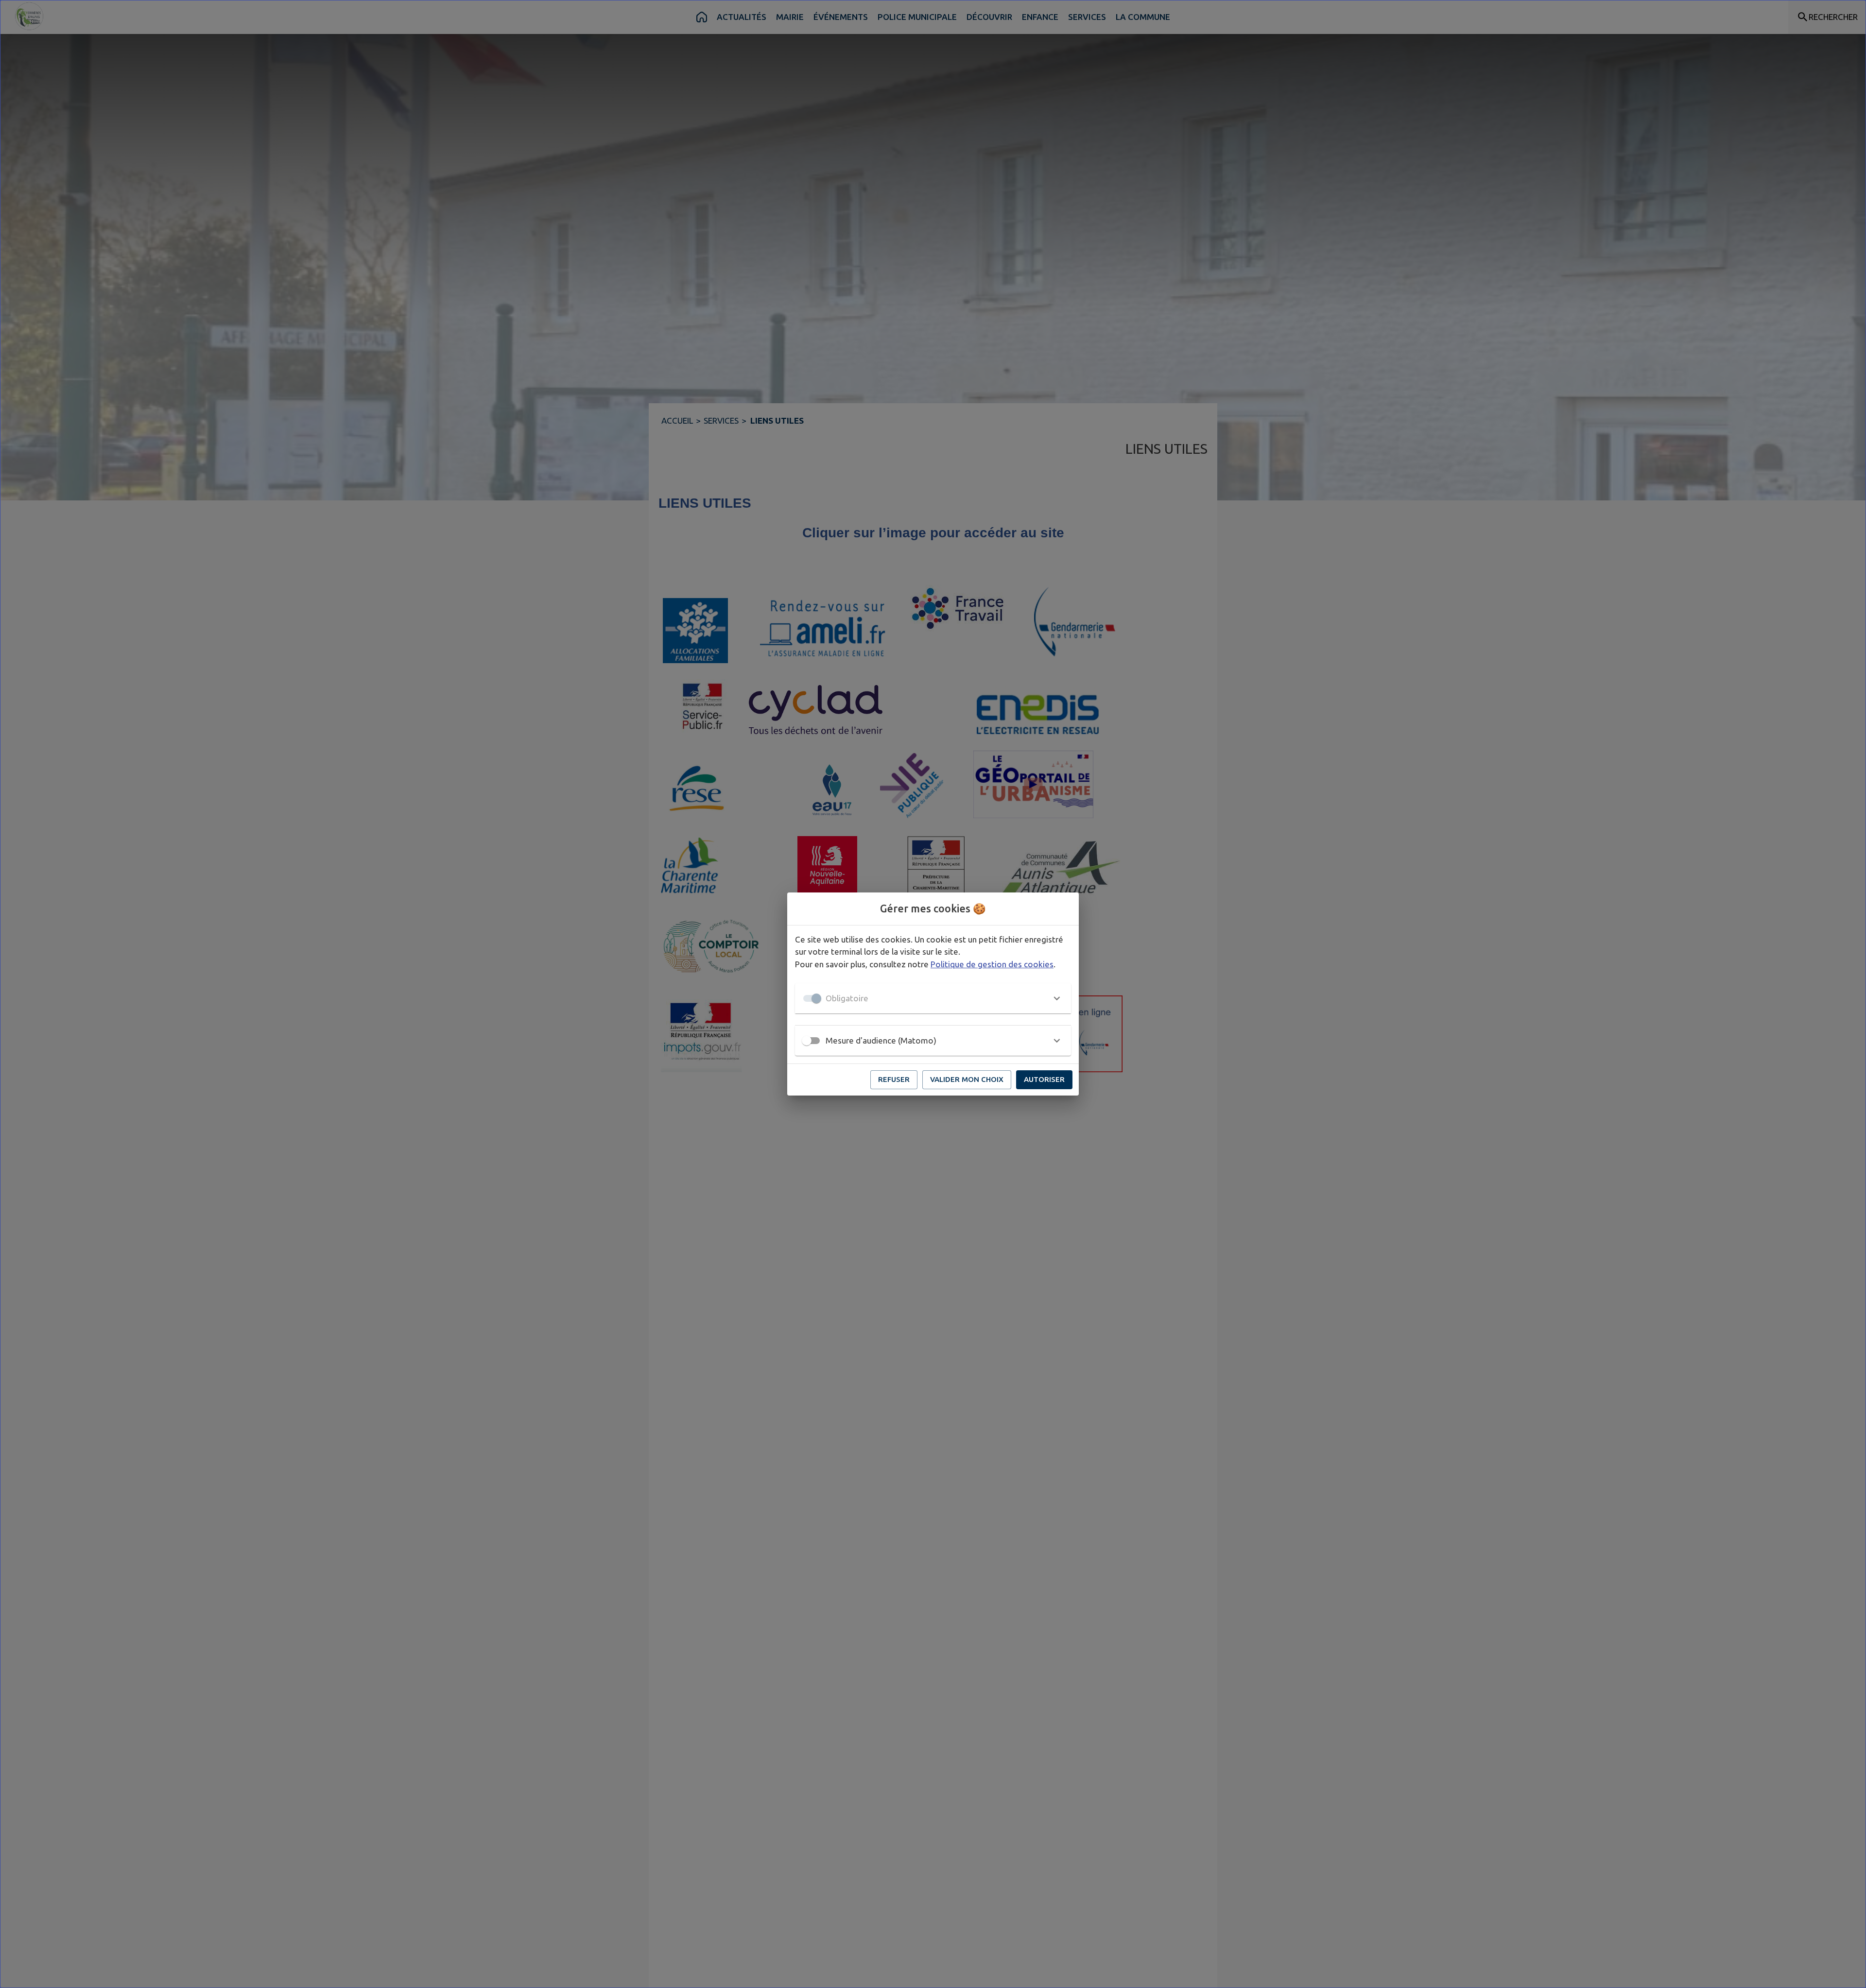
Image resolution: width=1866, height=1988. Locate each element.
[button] (933, 998)
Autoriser (1044, 1079)
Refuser (894, 1079)
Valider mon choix (967, 1079)
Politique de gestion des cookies (992, 964)
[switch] (807, 1041)
